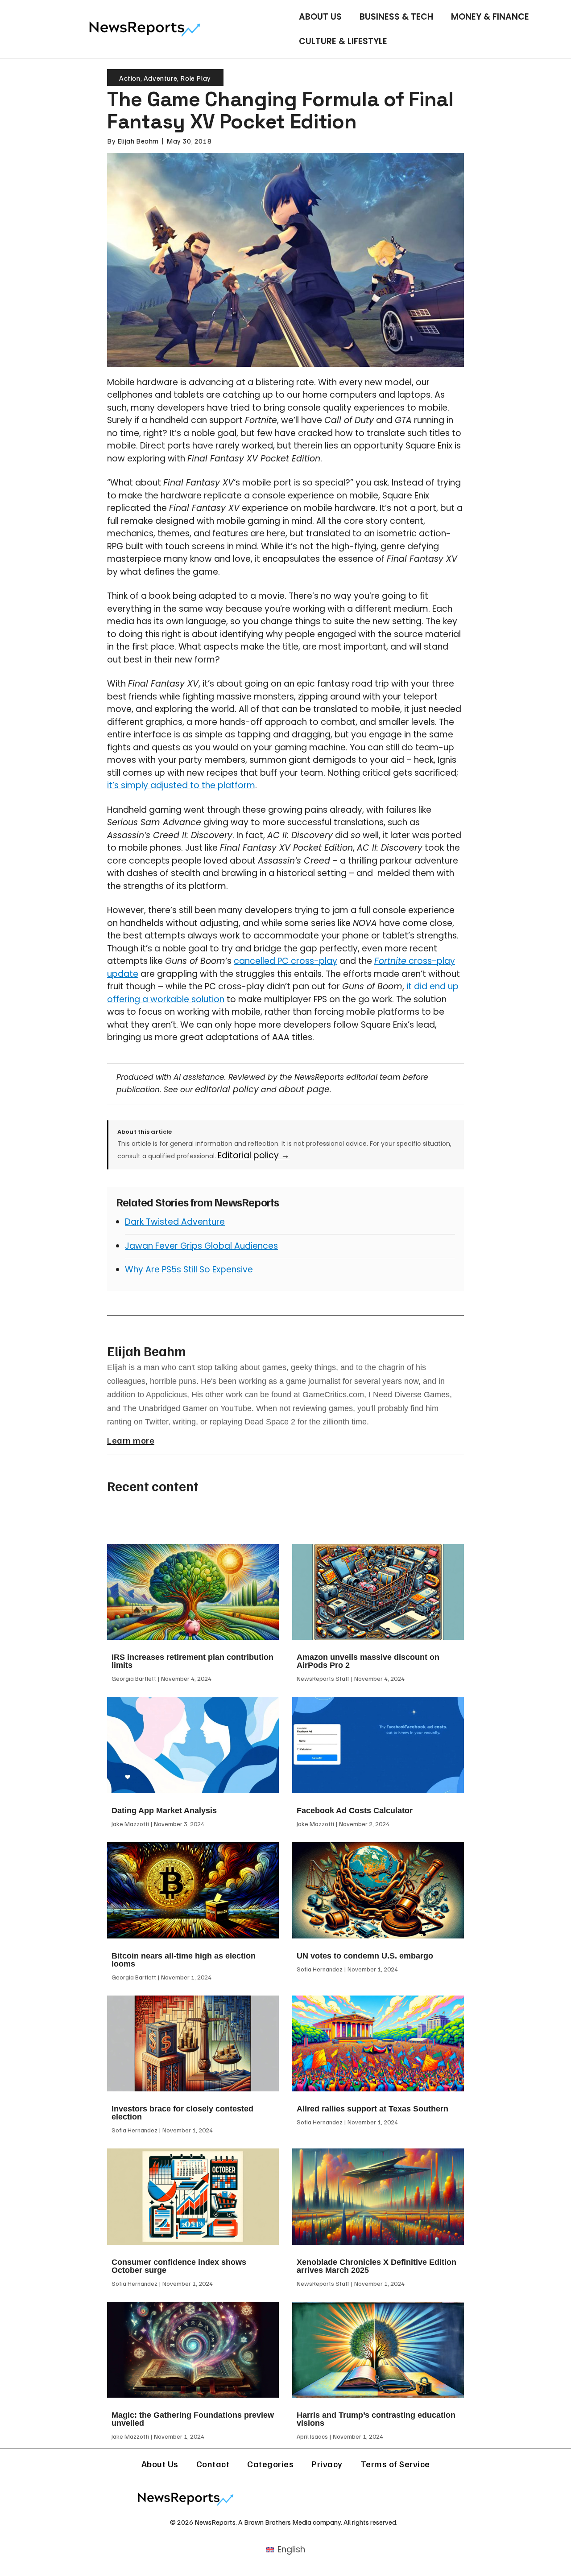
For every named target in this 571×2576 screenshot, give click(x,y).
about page (304, 1089)
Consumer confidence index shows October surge (179, 2266)
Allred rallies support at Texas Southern (372, 2109)
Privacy (327, 2464)
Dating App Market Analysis (164, 1811)
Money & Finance (490, 17)
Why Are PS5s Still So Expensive (189, 1269)
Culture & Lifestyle (343, 41)
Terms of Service (395, 2464)
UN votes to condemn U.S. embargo (365, 1956)
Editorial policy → (254, 1155)
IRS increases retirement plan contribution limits (192, 1661)
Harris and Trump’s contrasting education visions (376, 2419)
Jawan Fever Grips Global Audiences (201, 1246)
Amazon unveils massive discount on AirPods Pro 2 (368, 1661)
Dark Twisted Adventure (175, 1222)
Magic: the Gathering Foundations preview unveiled (193, 2419)
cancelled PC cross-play (285, 961)
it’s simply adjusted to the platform (181, 785)
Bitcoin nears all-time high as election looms (184, 1960)
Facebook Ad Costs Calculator (355, 1811)
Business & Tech (396, 17)
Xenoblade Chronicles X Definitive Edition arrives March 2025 (377, 2266)
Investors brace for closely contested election (182, 2113)
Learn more (131, 1440)
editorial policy (227, 1089)
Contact (213, 2464)
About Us (320, 17)
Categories (270, 2464)
